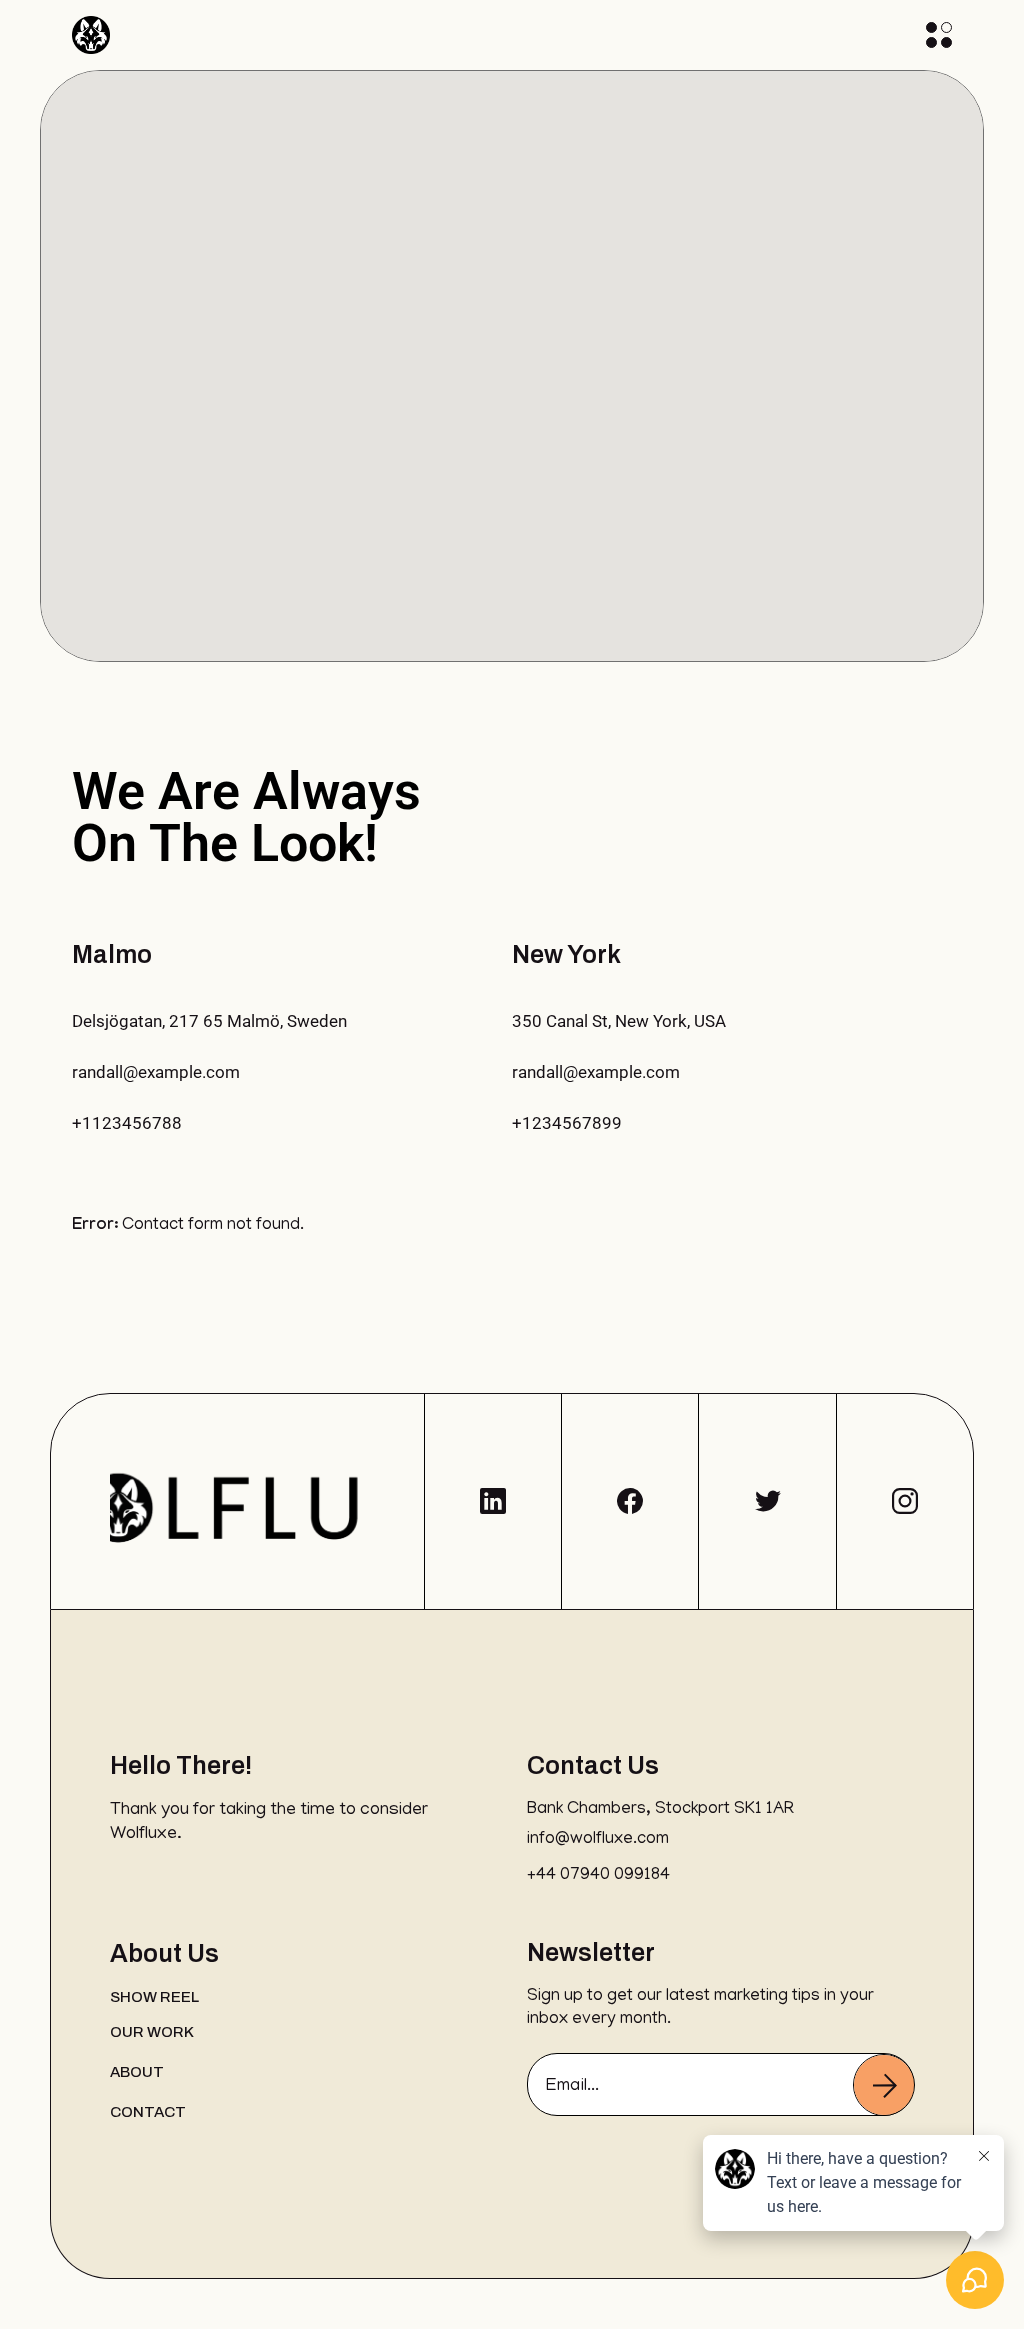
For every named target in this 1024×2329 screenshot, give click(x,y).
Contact (148, 2112)
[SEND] (884, 2085)
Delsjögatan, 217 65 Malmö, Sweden (209, 1021)
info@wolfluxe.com (598, 1840)
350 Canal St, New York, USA (619, 1021)
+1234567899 (567, 1123)
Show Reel (154, 1997)
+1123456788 (127, 1123)
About (137, 2072)
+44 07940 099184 (598, 1876)
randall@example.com (156, 1072)
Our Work (152, 2032)
